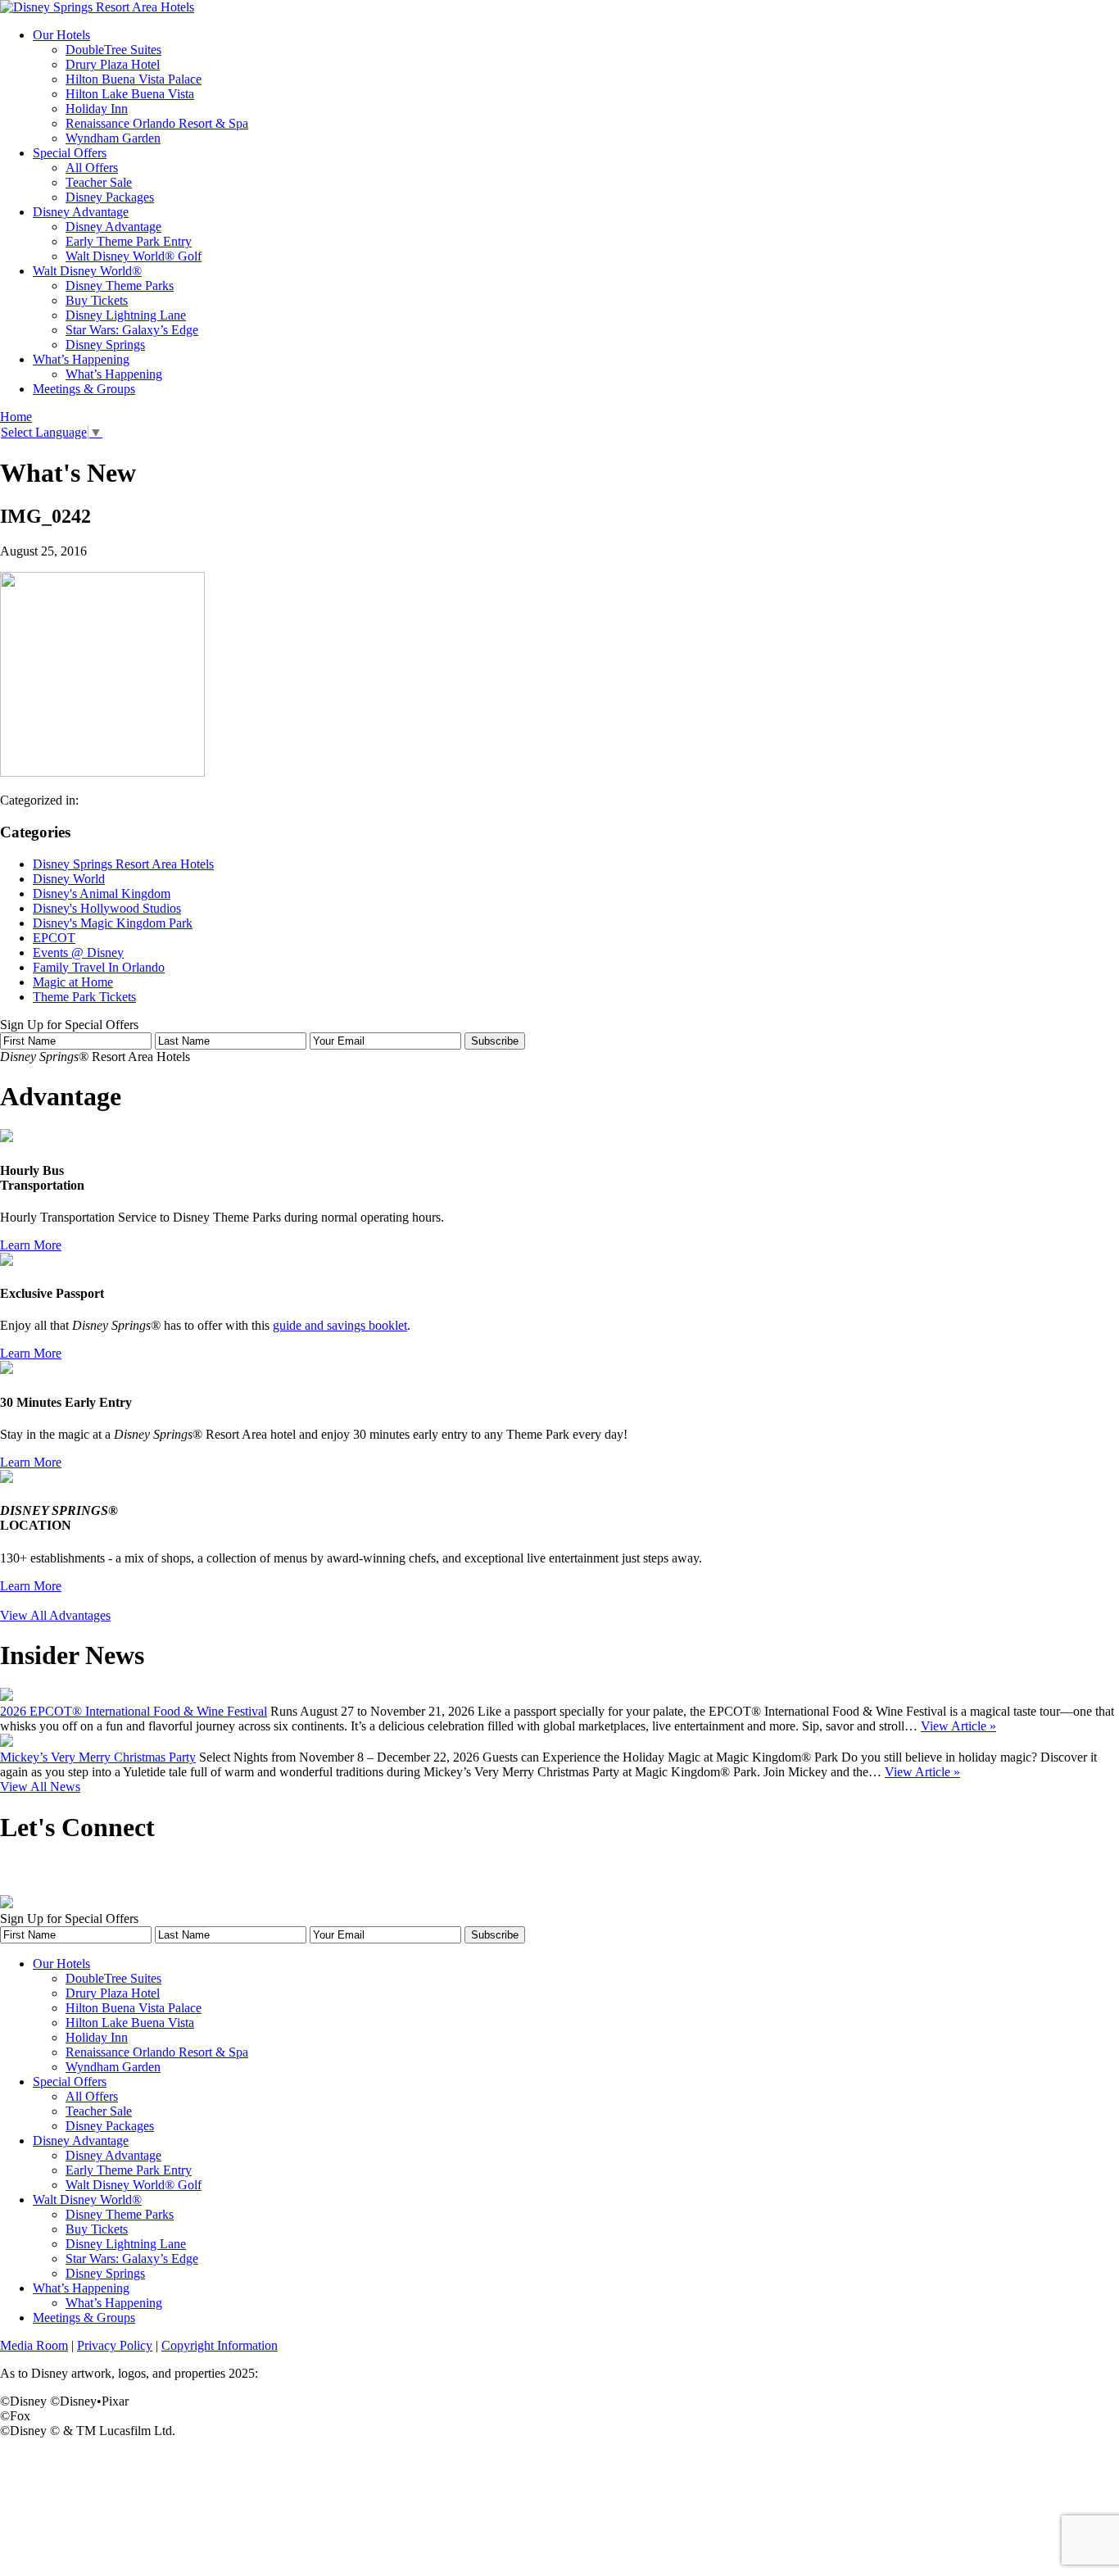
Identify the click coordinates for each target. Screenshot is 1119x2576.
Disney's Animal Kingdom (102, 893)
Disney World (69, 879)
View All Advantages (55, 1615)
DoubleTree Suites (113, 50)
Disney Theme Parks (120, 286)
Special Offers (70, 153)
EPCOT (54, 938)
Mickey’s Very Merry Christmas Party (98, 1757)
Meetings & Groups (84, 389)
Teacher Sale (99, 182)
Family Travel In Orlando (99, 967)
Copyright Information (220, 2345)
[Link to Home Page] (97, 7)
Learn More (31, 1245)
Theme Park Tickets (84, 997)
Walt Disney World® (87, 271)
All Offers (92, 168)
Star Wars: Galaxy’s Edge (132, 330)
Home (16, 417)
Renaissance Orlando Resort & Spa (157, 123)
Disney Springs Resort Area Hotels (123, 864)
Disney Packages (110, 197)
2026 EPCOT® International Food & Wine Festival (134, 1711)
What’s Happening (81, 359)
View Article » (958, 1726)
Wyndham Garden (113, 138)
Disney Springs (105, 345)
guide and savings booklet (340, 1325)
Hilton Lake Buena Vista (130, 94)
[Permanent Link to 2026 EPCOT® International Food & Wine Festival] (7, 1696)
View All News (40, 1787)
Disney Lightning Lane (126, 315)
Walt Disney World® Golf (134, 256)
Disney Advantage (81, 212)
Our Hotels (61, 35)
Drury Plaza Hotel (113, 64)
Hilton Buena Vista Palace (134, 79)
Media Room (34, 2345)
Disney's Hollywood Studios (107, 908)
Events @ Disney (78, 952)
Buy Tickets (97, 300)
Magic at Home (73, 982)
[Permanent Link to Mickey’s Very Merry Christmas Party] (7, 1742)
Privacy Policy (115, 2345)
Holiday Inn (97, 109)
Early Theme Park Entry (129, 241)
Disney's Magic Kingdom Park (113, 923)
